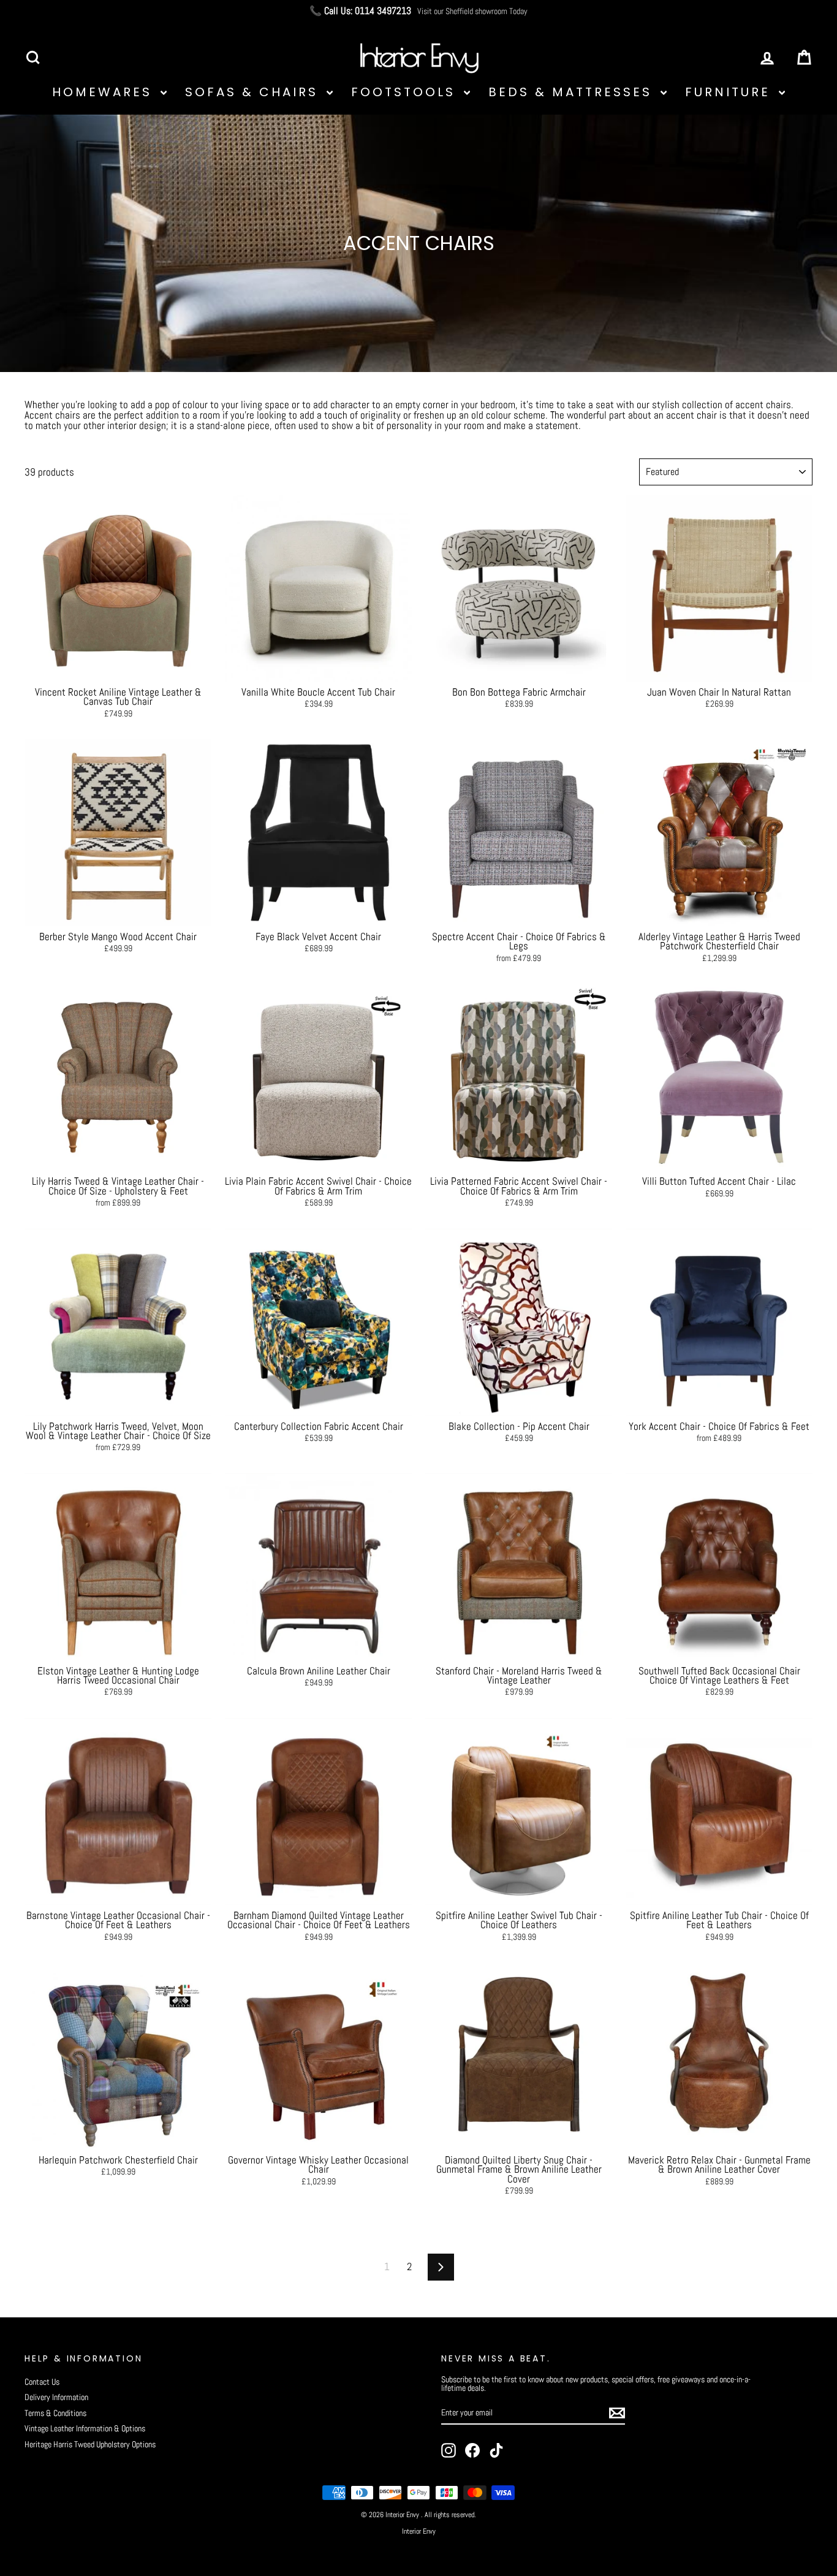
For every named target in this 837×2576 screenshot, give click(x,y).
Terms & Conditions (55, 2413)
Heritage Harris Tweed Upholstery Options (90, 2444)
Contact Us (42, 2382)
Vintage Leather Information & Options (85, 2428)
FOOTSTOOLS (406, 92)
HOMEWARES (105, 92)
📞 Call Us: (360, 11)
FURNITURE (730, 92)
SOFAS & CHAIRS (254, 92)
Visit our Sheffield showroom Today (472, 11)
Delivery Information (56, 2397)
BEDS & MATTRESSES (573, 92)
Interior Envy (419, 2531)
